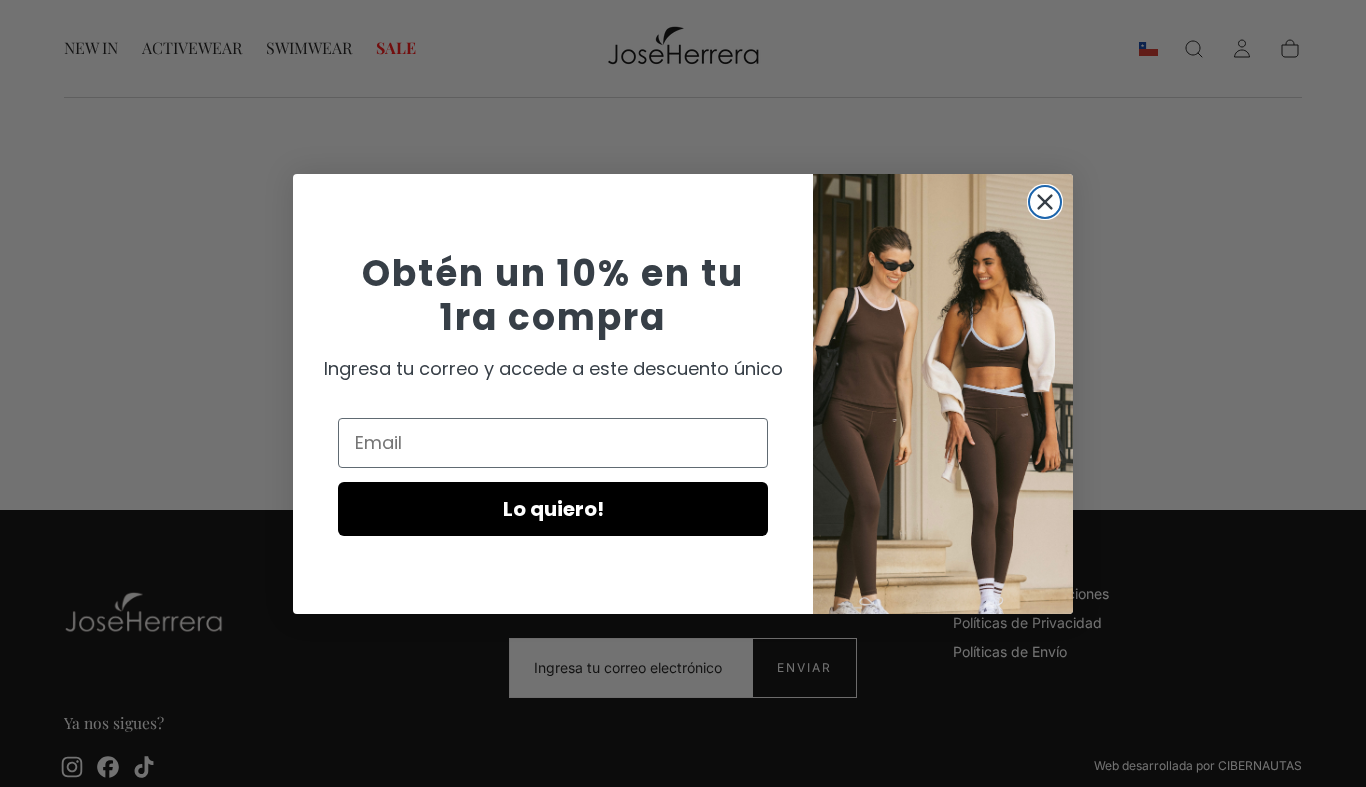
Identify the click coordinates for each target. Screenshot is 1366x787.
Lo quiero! (553, 508)
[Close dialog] (1045, 202)
